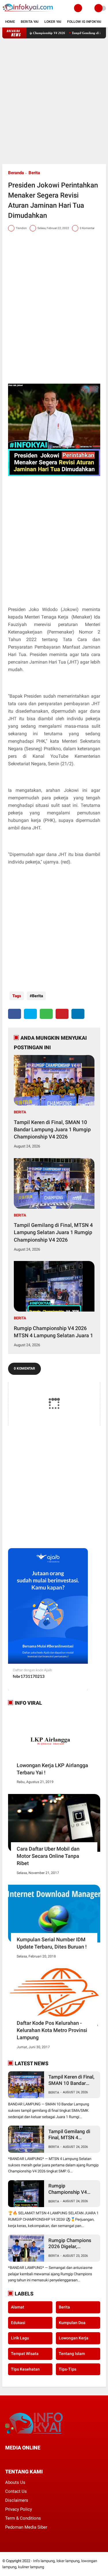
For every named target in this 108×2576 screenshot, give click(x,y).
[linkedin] (78, 1014)
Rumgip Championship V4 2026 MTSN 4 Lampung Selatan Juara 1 (53, 1332)
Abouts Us (15, 2482)
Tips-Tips (68, 2369)
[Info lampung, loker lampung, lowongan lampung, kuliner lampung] (28, 13)
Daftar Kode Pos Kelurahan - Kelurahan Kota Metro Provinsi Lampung (52, 2030)
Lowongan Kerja (74, 2338)
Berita (34, 173)
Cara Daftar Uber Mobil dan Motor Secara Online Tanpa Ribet (48, 1856)
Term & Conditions (23, 2518)
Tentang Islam (72, 2354)
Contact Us (16, 2491)
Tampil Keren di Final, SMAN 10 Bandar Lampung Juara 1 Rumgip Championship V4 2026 (52, 1129)
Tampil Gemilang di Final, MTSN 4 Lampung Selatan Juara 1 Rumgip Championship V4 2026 (53, 1232)
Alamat (18, 2307)
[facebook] (15, 1014)
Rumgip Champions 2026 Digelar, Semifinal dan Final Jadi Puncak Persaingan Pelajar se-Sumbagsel (73, 2244)
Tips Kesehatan (25, 2369)
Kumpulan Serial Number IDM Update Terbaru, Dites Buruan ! (52, 1943)
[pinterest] (62, 1014)
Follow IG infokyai (84, 22)
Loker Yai (53, 22)
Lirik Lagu (20, 2338)
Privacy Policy (19, 2509)
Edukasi (18, 2323)
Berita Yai (30, 22)
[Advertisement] (54, 101)
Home (10, 22)
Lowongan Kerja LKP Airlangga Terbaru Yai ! (52, 1769)
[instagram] (38, 2458)
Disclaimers (17, 2500)
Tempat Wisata (25, 2354)
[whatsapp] (46, 1014)
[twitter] (30, 1014)
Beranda (16, 173)
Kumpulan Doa (72, 2323)
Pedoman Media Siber (26, 2527)
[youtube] (46, 2458)
